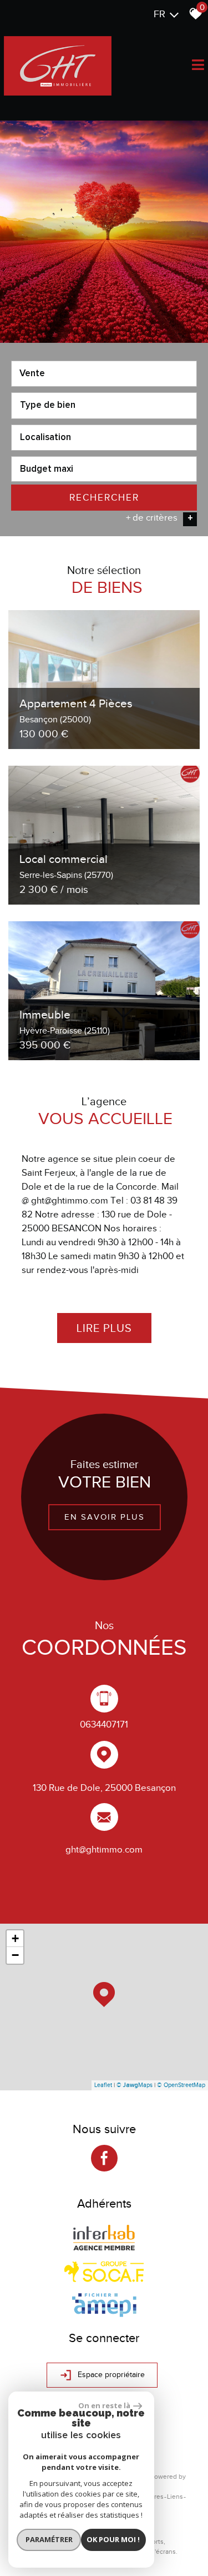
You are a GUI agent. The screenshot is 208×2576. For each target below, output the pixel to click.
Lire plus (104, 1328)
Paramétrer (49, 2539)
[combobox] (104, 374)
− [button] (15, 1955)
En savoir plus (104, 1517)
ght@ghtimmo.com (104, 1849)
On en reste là (104, 2405)
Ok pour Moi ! (113, 2539)
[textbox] (104, 405)
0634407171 (104, 1724)
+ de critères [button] (159, 518)
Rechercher (104, 498)
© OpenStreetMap (181, 2085)
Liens (175, 2497)
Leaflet (103, 2085)
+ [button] (15, 1938)
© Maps (135, 2085)
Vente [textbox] (32, 374)
